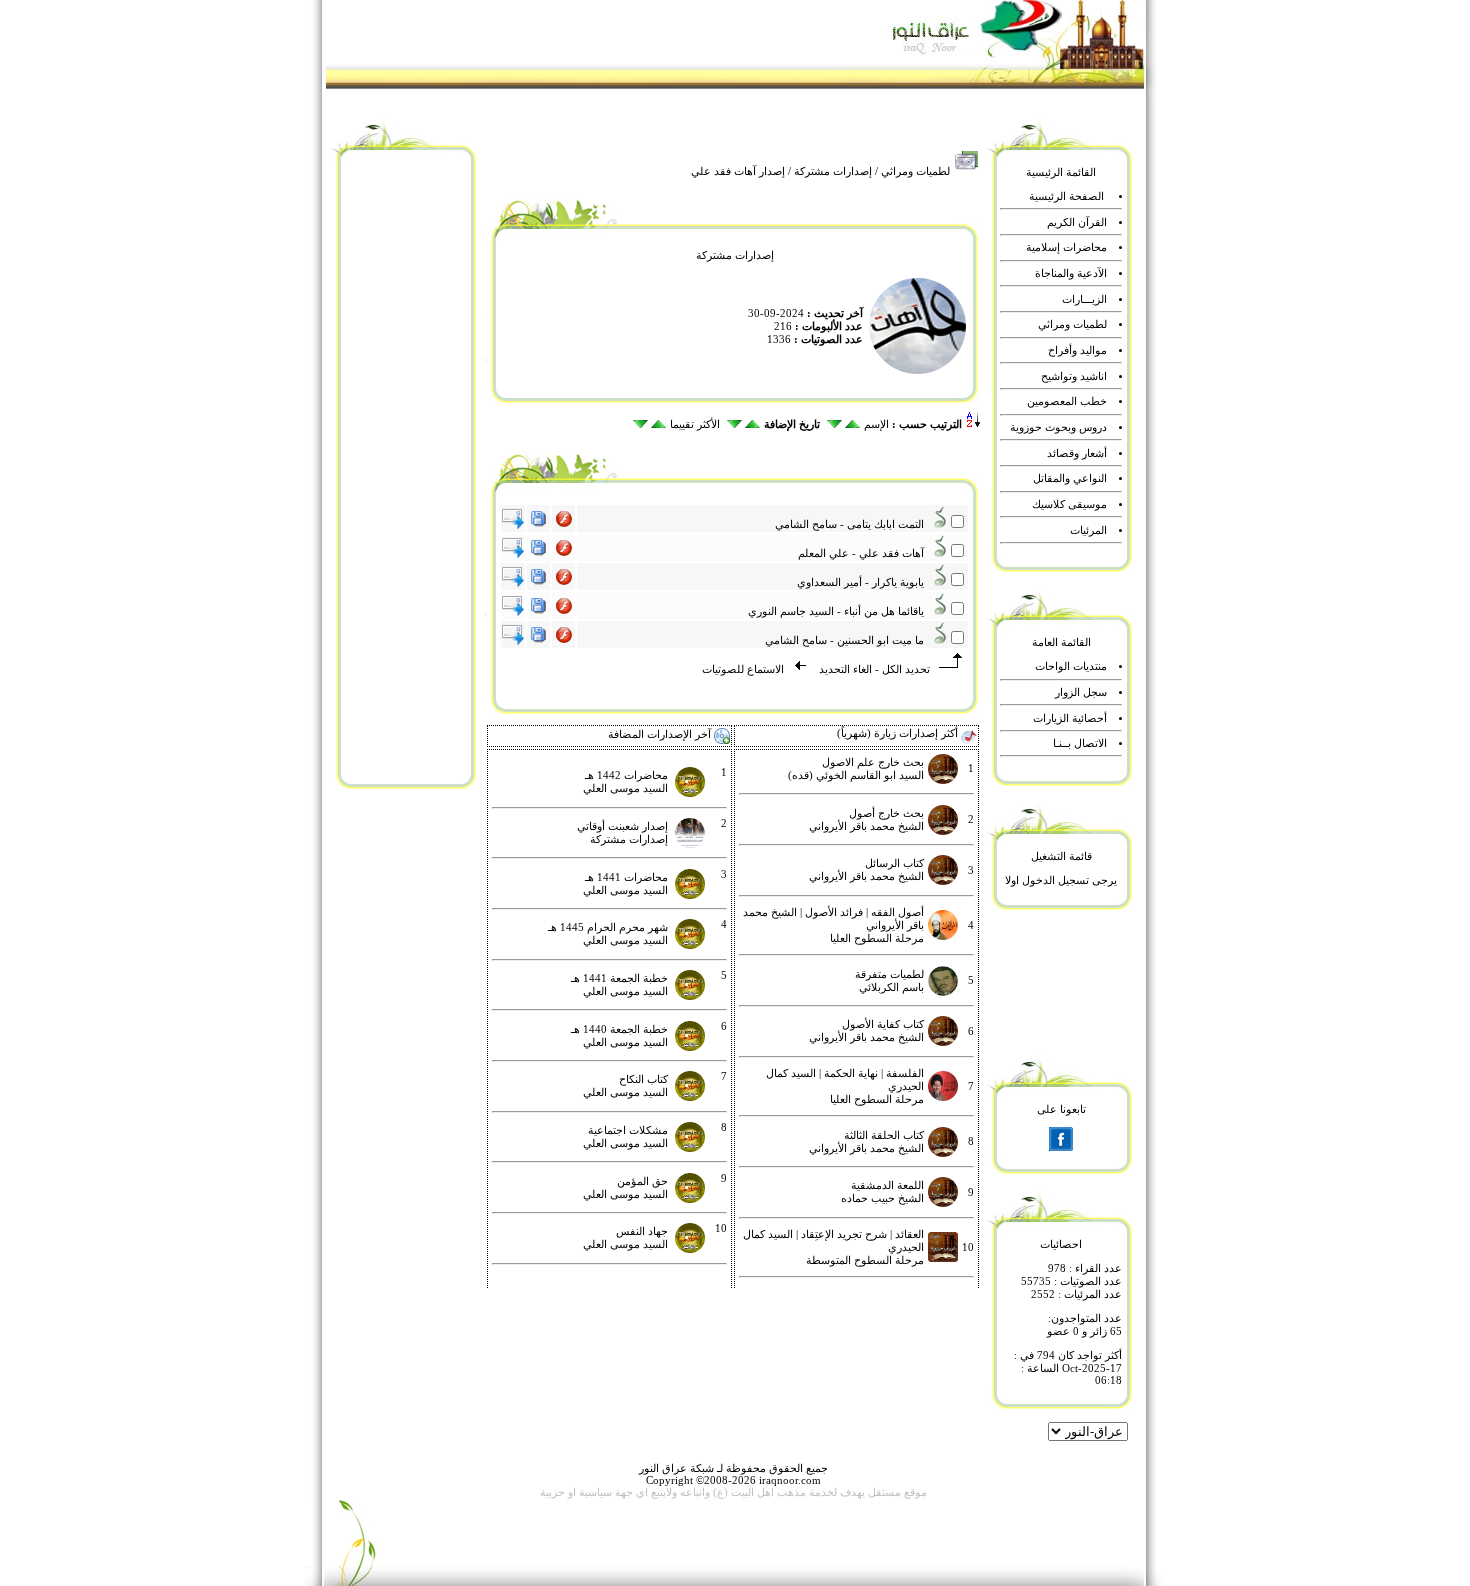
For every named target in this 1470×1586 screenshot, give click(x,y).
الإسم (876, 424)
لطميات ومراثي (915, 171)
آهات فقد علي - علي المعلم (865, 553)
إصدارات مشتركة (833, 171)
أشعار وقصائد (1077, 453)
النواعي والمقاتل (1070, 478)
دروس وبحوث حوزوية (1058, 427)
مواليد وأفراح (1077, 350)
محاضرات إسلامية (1066, 247)
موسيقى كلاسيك (1069, 504)
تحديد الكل (906, 669)
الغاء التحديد (844, 669)
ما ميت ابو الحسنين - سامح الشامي (849, 640)
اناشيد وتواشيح (1074, 376)
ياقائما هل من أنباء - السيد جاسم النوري (840, 611)
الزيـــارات (1084, 299)
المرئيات (1088, 530)
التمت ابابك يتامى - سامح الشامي (854, 524)
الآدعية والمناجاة (1071, 273)
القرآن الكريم (1077, 222)
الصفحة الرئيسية (1066, 196)
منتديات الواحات (1071, 666)
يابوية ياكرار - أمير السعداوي (865, 582)
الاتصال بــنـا (1080, 743)
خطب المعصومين (1067, 401)
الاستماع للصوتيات (743, 669)
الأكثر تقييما (695, 424)
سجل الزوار (1081, 692)
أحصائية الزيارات (1070, 718)
